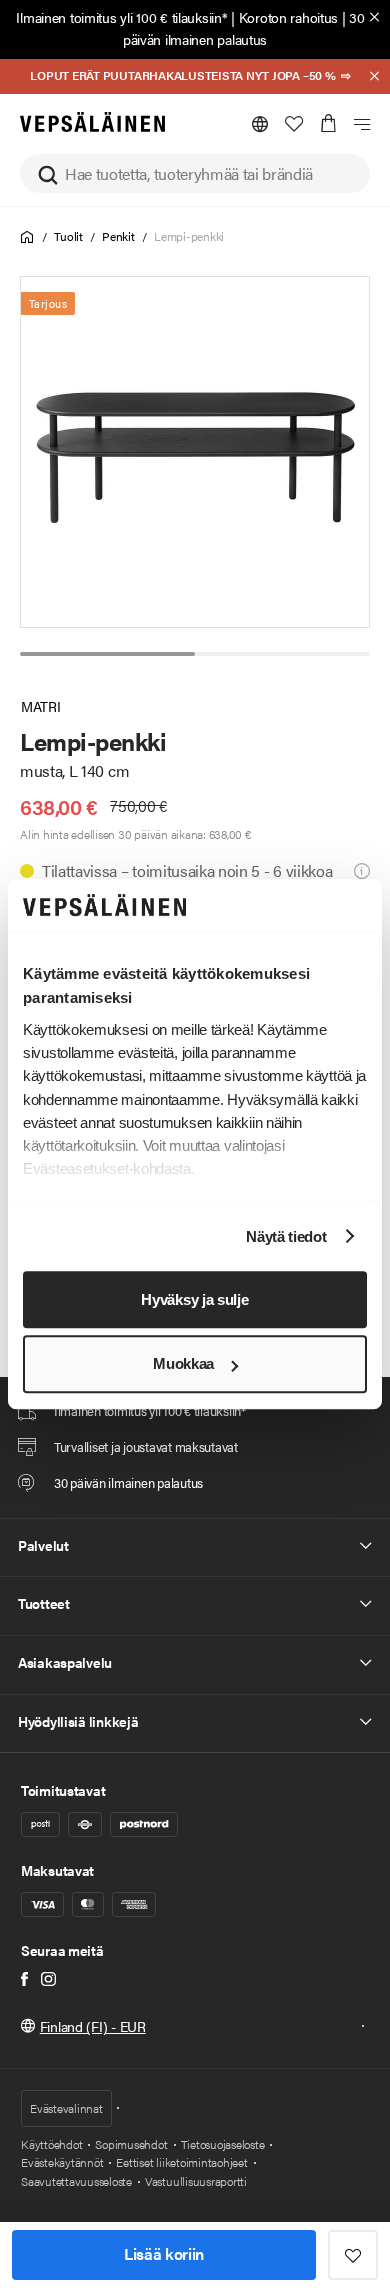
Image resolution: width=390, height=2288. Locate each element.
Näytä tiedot (286, 1236)
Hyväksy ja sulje (194, 1299)
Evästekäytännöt (62, 2162)
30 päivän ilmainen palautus (244, 28)
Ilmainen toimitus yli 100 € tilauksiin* (121, 17)
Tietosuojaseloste (223, 2144)
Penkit (118, 236)
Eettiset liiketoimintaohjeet (181, 2162)
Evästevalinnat (66, 2108)
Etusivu (27, 237)
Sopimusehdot (131, 2144)
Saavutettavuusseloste (76, 2181)
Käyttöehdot (51, 2144)
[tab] (107, 654)
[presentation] (196, 452)
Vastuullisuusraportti (196, 2181)
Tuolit (68, 236)
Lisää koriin (164, 2253)
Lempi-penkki (189, 236)
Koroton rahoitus (289, 17)
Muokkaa (183, 1364)
